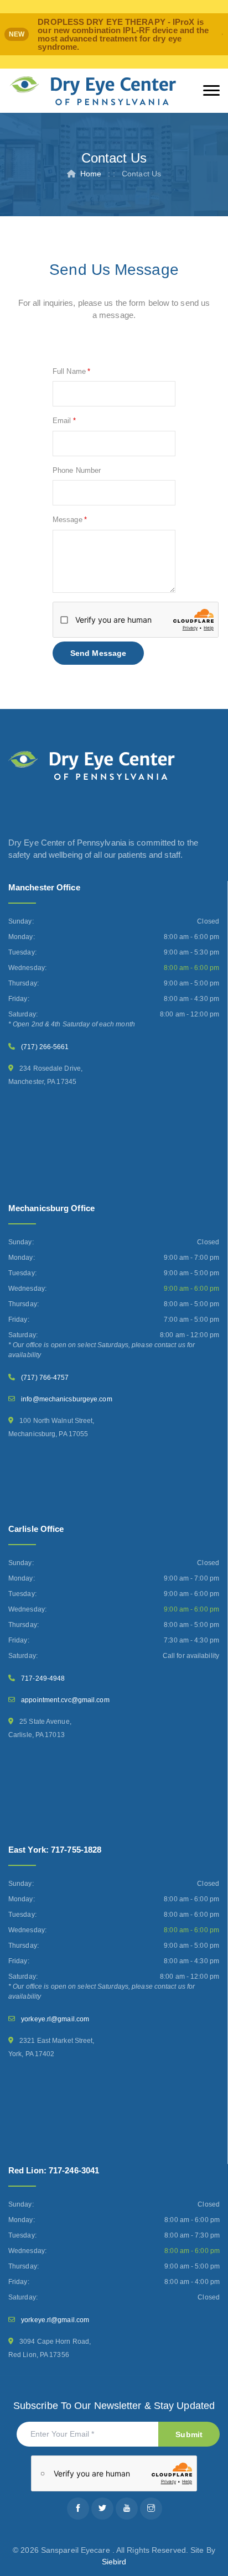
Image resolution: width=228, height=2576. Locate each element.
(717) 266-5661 (45, 1047)
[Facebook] (78, 2509)
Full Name (69, 371)
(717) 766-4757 (45, 1378)
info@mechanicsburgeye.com (67, 1399)
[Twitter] (102, 2509)
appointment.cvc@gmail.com (65, 1700)
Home (91, 174)
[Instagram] (151, 2509)
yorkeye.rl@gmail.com (55, 2019)
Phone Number (77, 470)
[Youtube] (127, 2509)
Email (62, 421)
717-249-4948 (43, 1678)
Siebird (114, 2562)
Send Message (98, 653)
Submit (189, 2434)
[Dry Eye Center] (93, 91)
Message (68, 520)
